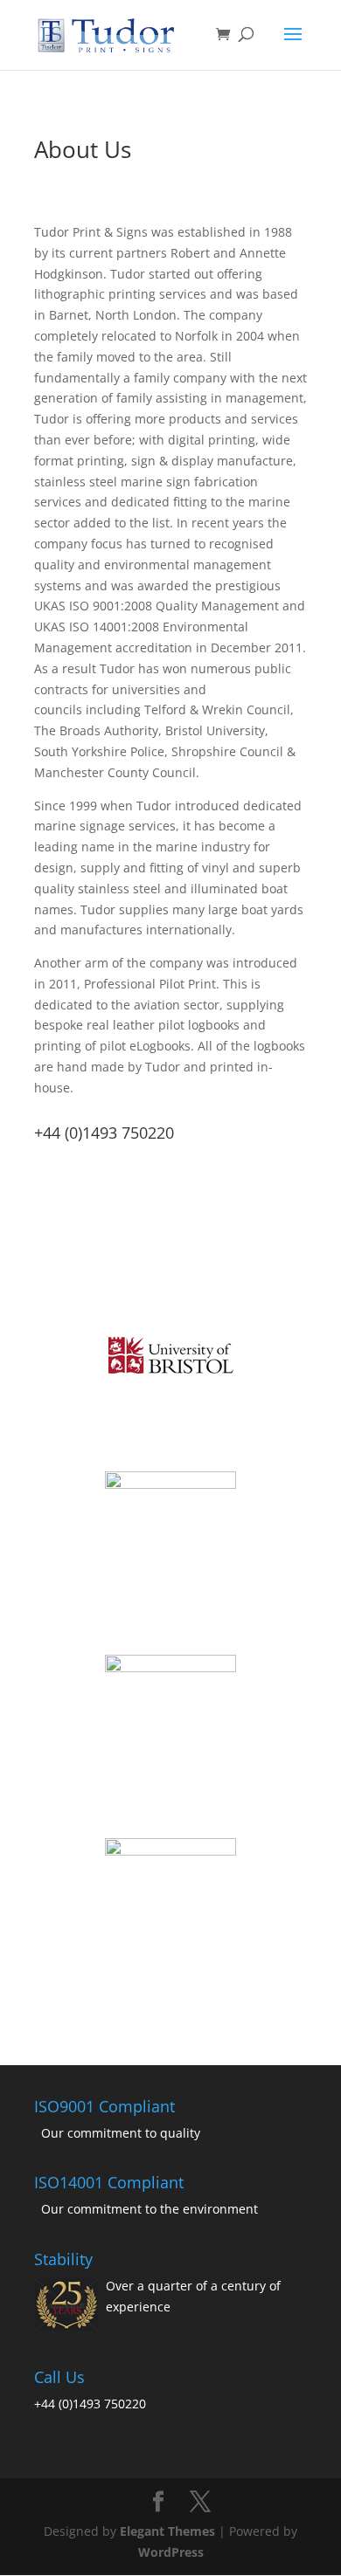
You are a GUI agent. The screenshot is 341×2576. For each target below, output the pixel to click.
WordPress (171, 2552)
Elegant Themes (167, 2531)
